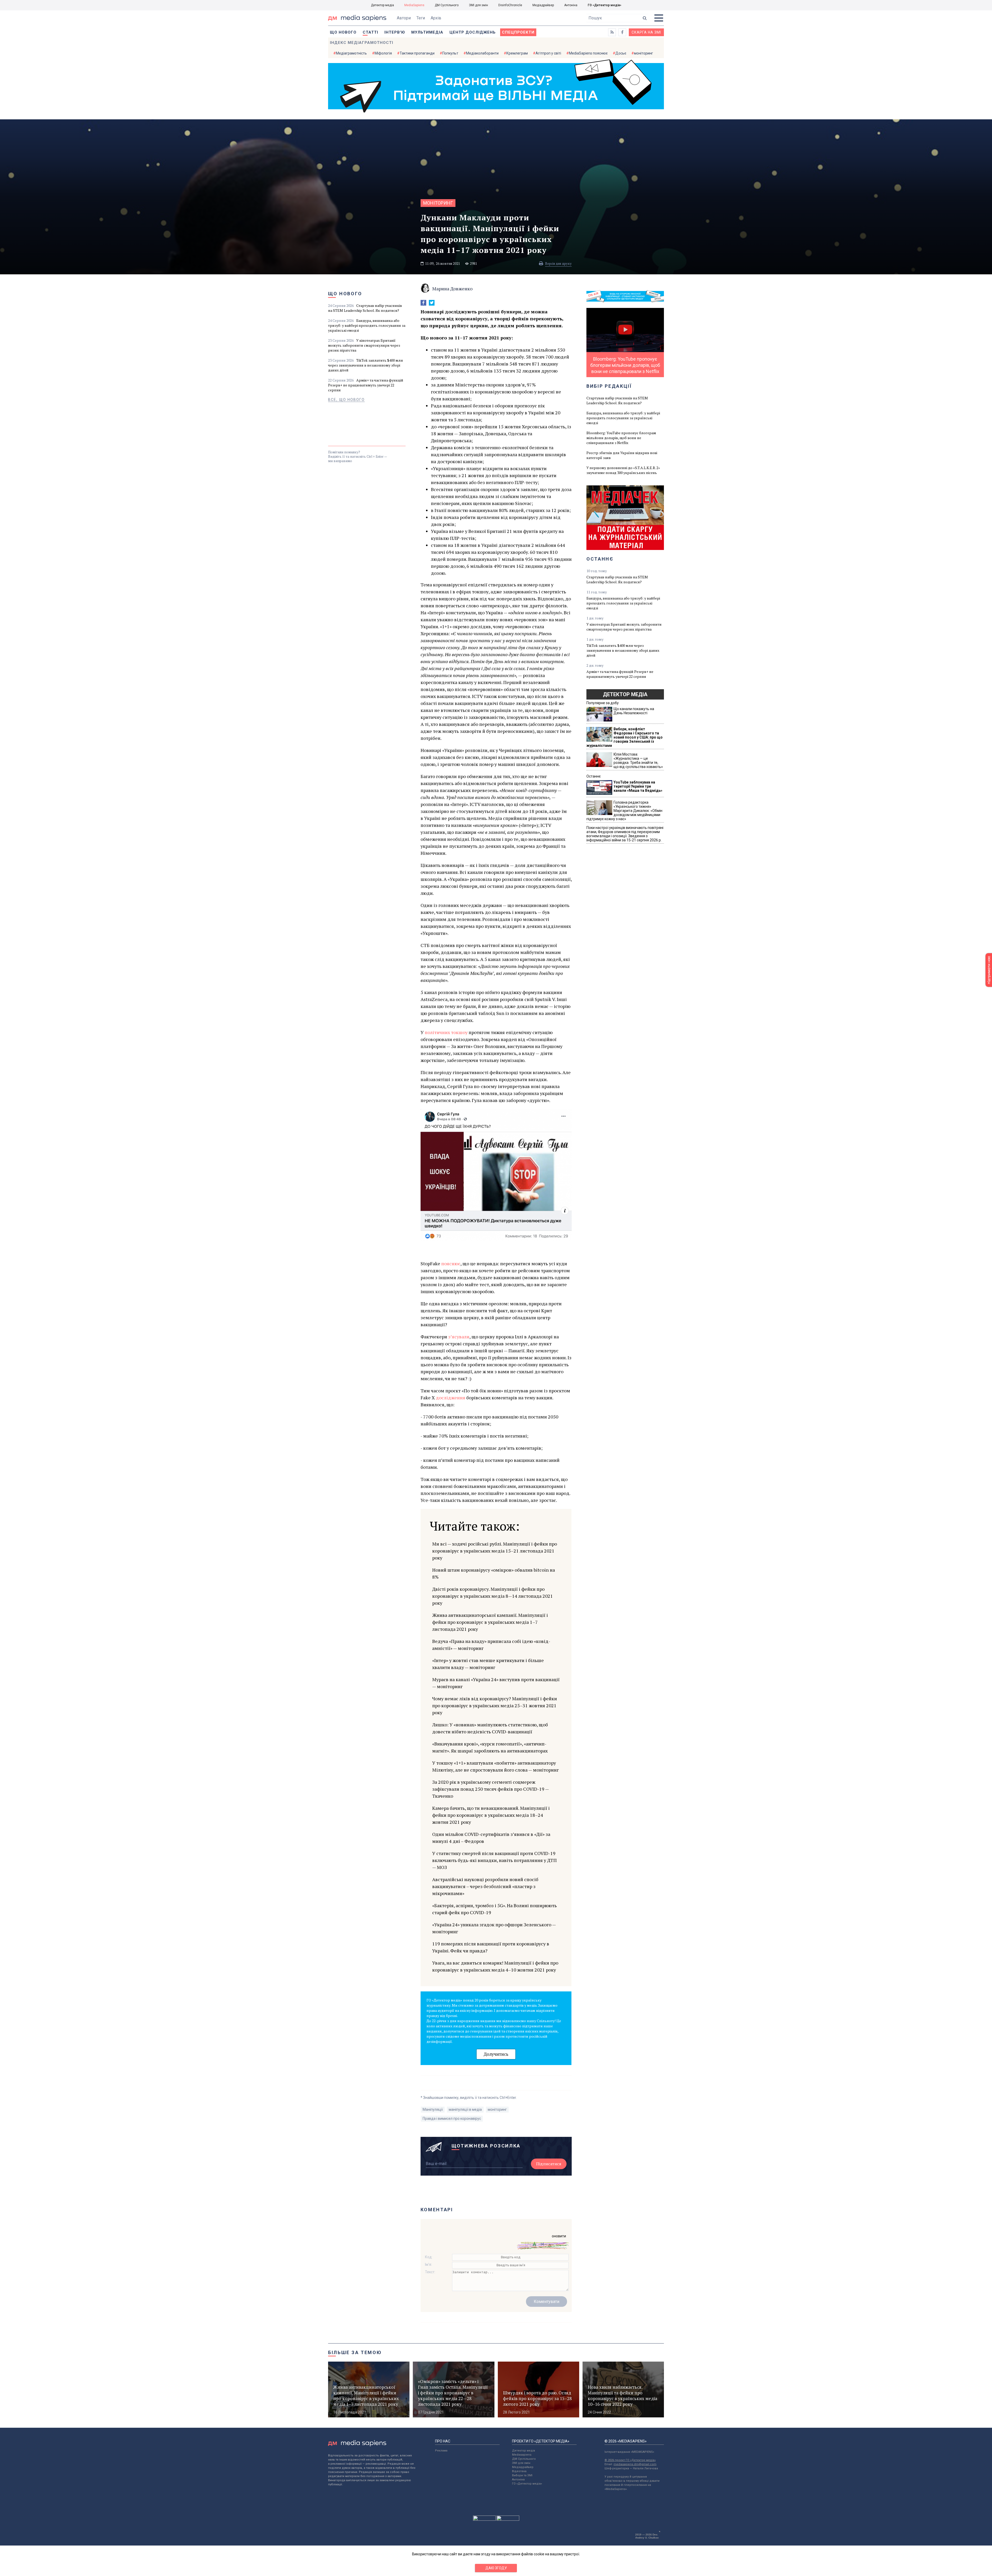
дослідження (451, 1398)
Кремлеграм (517, 53)
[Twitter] (432, 303)
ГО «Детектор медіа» (605, 5)
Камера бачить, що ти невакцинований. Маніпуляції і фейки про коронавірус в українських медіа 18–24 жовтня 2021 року (491, 1815)
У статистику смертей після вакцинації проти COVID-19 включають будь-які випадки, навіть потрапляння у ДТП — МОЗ (494, 1860)
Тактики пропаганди (417, 53)
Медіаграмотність (351, 53)
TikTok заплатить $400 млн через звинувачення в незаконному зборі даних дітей (366, 365)
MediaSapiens (414, 5)
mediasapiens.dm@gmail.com (635, 2464)
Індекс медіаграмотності (362, 43)
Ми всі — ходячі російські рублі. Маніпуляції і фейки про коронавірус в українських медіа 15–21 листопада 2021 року (495, 1551)
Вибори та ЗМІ (522, 2475)
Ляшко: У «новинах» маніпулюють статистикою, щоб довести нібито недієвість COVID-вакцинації (490, 1728)
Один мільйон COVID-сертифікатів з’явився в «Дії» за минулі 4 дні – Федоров (491, 1838)
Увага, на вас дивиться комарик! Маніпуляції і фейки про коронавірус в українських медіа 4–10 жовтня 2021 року (495, 1966)
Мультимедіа (427, 32)
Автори (404, 18)
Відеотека (519, 2471)
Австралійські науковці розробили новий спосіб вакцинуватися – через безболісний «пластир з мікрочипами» (485, 1886)
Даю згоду (496, 2568)
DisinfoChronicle (510, 5)
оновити (559, 2236)
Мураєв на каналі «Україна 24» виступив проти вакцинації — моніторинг (496, 1683)
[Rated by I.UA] (484, 2519)
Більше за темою (355, 2352)
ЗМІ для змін (478, 5)
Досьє (621, 53)
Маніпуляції (433, 2109)
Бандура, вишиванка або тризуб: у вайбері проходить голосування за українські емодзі (367, 325)
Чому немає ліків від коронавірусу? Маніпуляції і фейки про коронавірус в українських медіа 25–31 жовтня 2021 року (495, 1705)
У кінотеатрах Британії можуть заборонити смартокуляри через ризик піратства (364, 345)
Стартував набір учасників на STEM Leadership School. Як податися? (365, 308)
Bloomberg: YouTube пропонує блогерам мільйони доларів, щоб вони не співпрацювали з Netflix (621, 438)
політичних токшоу (446, 1032)
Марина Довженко (452, 289)
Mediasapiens (522, 2455)
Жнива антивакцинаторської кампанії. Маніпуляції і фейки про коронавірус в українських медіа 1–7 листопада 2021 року (490, 1622)
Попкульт (450, 53)
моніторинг (644, 53)
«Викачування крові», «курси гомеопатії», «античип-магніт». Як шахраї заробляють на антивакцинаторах (490, 1747)
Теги (421, 18)
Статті (370, 32)
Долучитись (496, 2054)
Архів (436, 18)
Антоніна (571, 5)
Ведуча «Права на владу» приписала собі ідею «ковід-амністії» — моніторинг (491, 1645)
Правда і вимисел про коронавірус (452, 2119)
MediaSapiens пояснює (588, 53)
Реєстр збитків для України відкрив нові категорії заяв (622, 455)
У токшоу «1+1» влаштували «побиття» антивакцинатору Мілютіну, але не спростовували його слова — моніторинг (495, 1766)
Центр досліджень (473, 32)
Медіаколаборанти (482, 53)
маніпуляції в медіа (465, 2109)
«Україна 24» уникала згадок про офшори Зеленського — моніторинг (494, 1928)
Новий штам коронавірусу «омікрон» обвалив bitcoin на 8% (494, 1573)
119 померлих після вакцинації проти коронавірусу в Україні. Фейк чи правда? (491, 1947)
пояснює (451, 1263)
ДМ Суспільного (447, 5)
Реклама (441, 2451)
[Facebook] (423, 303)
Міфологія (383, 53)
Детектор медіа (382, 5)
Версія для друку (558, 263)
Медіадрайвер (543, 5)
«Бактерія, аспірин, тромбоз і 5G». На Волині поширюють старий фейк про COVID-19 (494, 1909)
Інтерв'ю (395, 32)
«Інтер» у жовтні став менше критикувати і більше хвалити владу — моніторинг (488, 1664)
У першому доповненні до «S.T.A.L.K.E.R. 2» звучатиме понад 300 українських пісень (623, 470)
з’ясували (459, 1337)
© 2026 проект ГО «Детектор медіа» (630, 2460)
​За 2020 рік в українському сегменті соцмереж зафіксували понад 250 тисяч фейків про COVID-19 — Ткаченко (490, 1789)
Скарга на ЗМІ (646, 32)
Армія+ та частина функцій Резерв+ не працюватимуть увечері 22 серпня (366, 385)
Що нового (343, 32)
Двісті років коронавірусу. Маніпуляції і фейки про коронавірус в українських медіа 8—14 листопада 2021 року (493, 1596)
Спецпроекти (518, 32)
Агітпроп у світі (548, 53)
